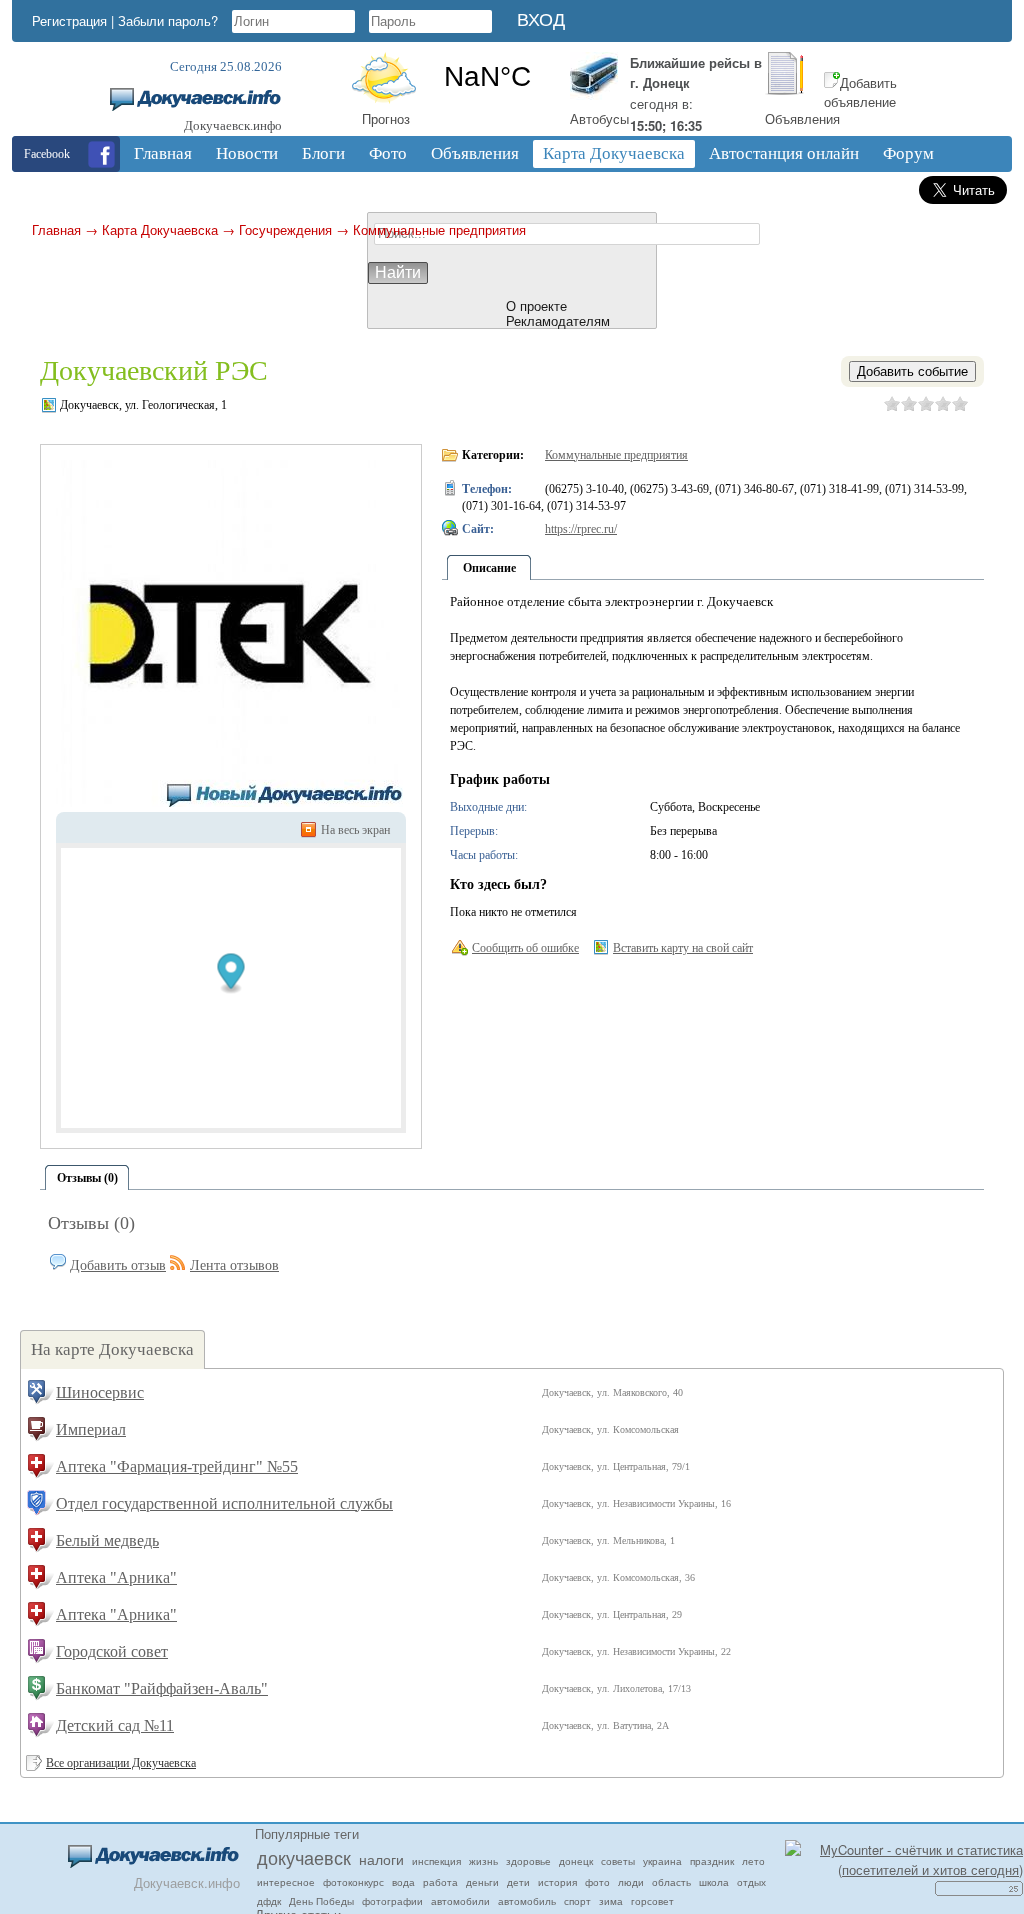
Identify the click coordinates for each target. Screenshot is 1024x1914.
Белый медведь (107, 1540)
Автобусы (599, 118)
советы (618, 1861)
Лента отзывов (234, 1265)
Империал (91, 1429)
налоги (381, 1859)
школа (714, 1882)
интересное (286, 1882)
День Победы (321, 1901)
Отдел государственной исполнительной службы (224, 1503)
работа (440, 1882)
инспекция (436, 1861)
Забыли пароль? (168, 20)
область (671, 1882)
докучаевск (304, 1857)
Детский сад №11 (115, 1725)
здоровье (528, 1861)
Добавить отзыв (118, 1265)
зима (611, 1901)
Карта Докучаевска (160, 229)
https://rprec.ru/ (581, 529)
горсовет (652, 1901)
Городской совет (112, 1651)
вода (403, 1882)
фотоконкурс (353, 1882)
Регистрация (69, 20)
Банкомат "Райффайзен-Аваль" (162, 1688)
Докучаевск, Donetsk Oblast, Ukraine (487, 77)
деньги (482, 1882)
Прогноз (386, 118)
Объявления (802, 118)
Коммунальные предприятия (439, 229)
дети (518, 1882)
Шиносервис (100, 1392)
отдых (751, 1882)
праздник (712, 1861)
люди (631, 1882)
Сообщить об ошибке (525, 948)
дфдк (269, 1901)
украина (662, 1861)
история (557, 1882)
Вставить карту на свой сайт (683, 948)
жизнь (483, 1861)
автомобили (460, 1901)
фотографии (392, 1901)
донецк (576, 1861)
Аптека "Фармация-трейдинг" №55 (177, 1466)
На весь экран (355, 830)
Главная (56, 229)
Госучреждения (285, 229)
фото (597, 1882)
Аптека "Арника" (116, 1577)
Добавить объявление (860, 92)
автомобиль (527, 1901)
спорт (577, 1901)
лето (753, 1861)
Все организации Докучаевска (121, 1763)
